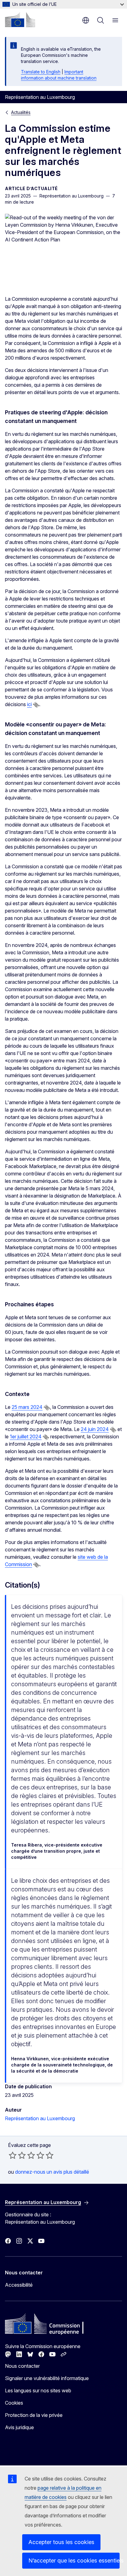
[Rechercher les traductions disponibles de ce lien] (36, 705)
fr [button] (86, 20)
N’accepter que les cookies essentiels (74, 2560)
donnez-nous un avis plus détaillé (52, 2172)
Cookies (14, 2403)
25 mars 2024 (27, 1407)
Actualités (21, 112)
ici (29, 704)
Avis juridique (19, 2427)
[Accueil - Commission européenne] (20, 20)
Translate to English (41, 72)
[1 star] (13, 2155)
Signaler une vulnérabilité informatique (47, 2378)
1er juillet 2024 (26, 1437)
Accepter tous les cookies (61, 2542)
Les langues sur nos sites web (38, 2390)
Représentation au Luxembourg (40, 2118)
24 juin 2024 (95, 1429)
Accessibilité (19, 2285)
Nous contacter (22, 2366)
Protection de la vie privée (34, 2415)
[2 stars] (17, 2155)
